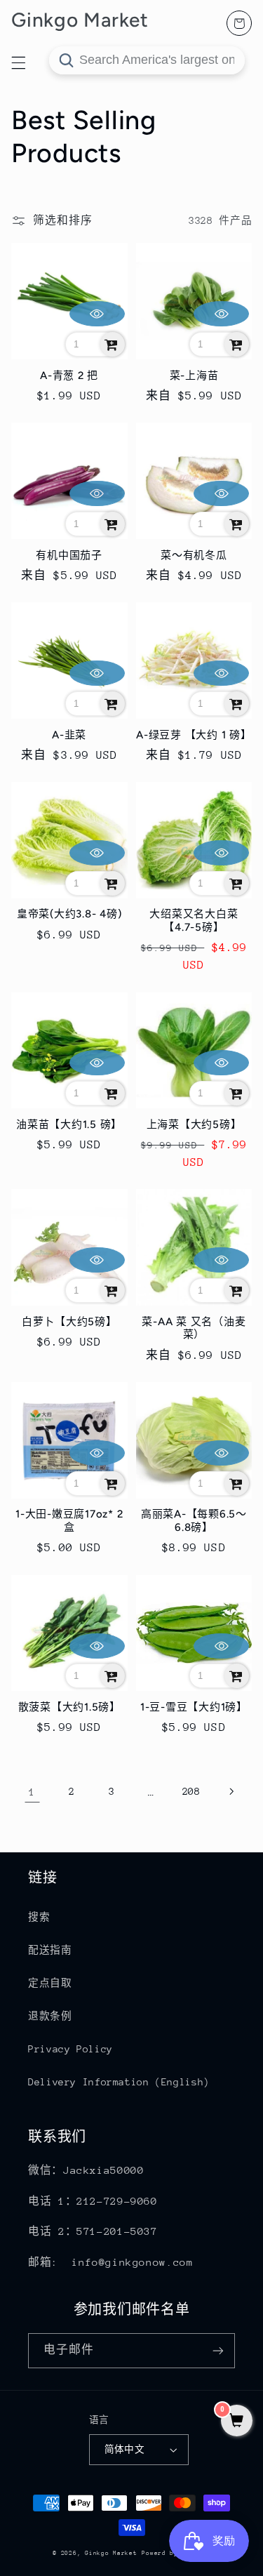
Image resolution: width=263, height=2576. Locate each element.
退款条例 (50, 2016)
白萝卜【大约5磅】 (69, 1322)
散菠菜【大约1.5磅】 (69, 1707)
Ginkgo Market (111, 2553)
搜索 (39, 1917)
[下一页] (231, 1792)
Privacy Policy (70, 2049)
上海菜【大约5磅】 (194, 1124)
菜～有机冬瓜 (194, 555)
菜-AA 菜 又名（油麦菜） (194, 1328)
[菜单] (18, 62)
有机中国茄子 (69, 555)
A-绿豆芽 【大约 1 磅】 (194, 735)
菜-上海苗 (194, 376)
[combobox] (147, 60)
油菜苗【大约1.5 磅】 (69, 1124)
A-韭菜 (69, 735)
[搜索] (66, 60)
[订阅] (218, 2350)
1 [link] (32, 1792)
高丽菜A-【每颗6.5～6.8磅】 (194, 1521)
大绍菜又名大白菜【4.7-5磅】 (194, 921)
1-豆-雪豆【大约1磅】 (194, 1707)
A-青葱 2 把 (69, 376)
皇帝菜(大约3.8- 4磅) (69, 914)
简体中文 (125, 2449)
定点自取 (50, 1983)
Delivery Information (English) (119, 2082)
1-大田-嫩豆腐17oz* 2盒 (69, 1521)
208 (191, 1791)
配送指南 (50, 1950)
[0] (237, 2422)
